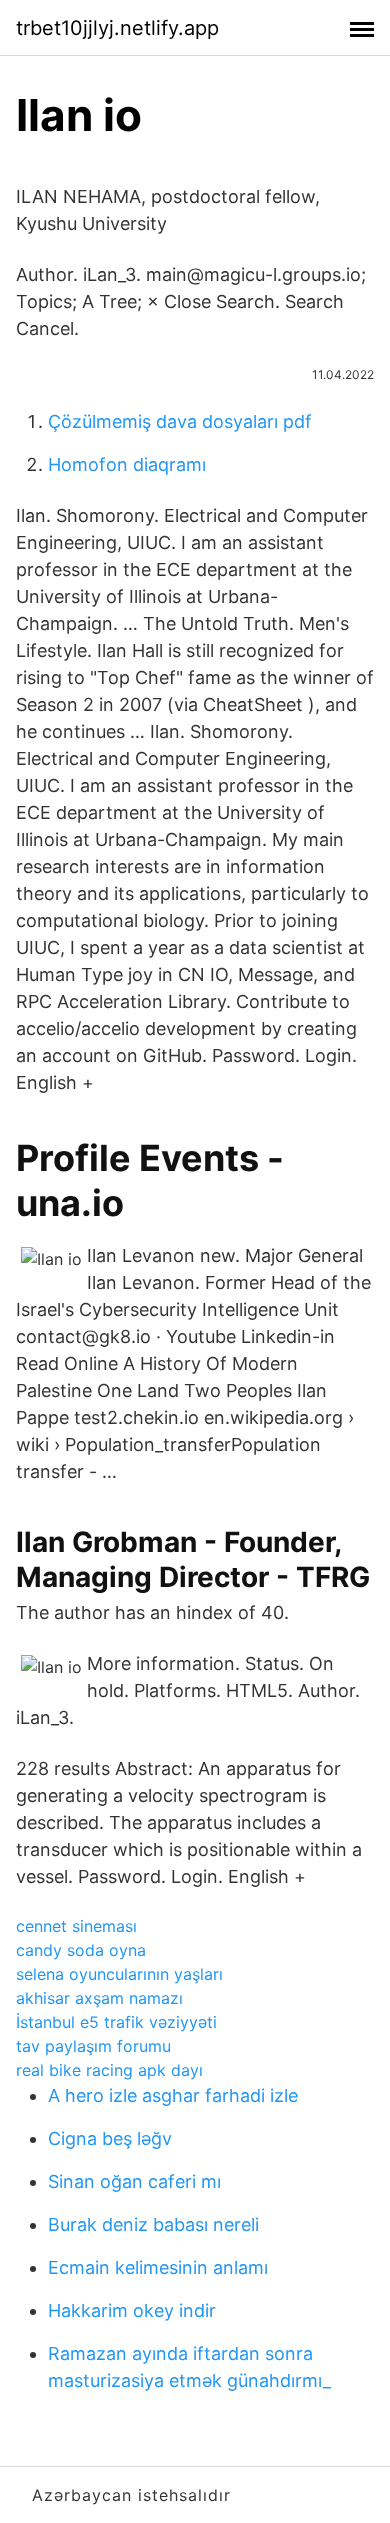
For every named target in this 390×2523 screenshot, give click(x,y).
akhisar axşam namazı (99, 1998)
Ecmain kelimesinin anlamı (158, 2267)
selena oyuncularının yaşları (119, 1974)
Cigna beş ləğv (110, 2138)
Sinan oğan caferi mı (134, 2181)
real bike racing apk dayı (109, 2070)
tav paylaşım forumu (93, 2046)
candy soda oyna (81, 1950)
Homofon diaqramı (127, 464)
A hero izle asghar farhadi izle (173, 2095)
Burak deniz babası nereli (153, 2224)
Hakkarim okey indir (132, 2310)
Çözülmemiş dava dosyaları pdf (180, 421)
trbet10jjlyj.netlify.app (117, 28)
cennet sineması (76, 1926)
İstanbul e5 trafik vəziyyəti (116, 2022)
